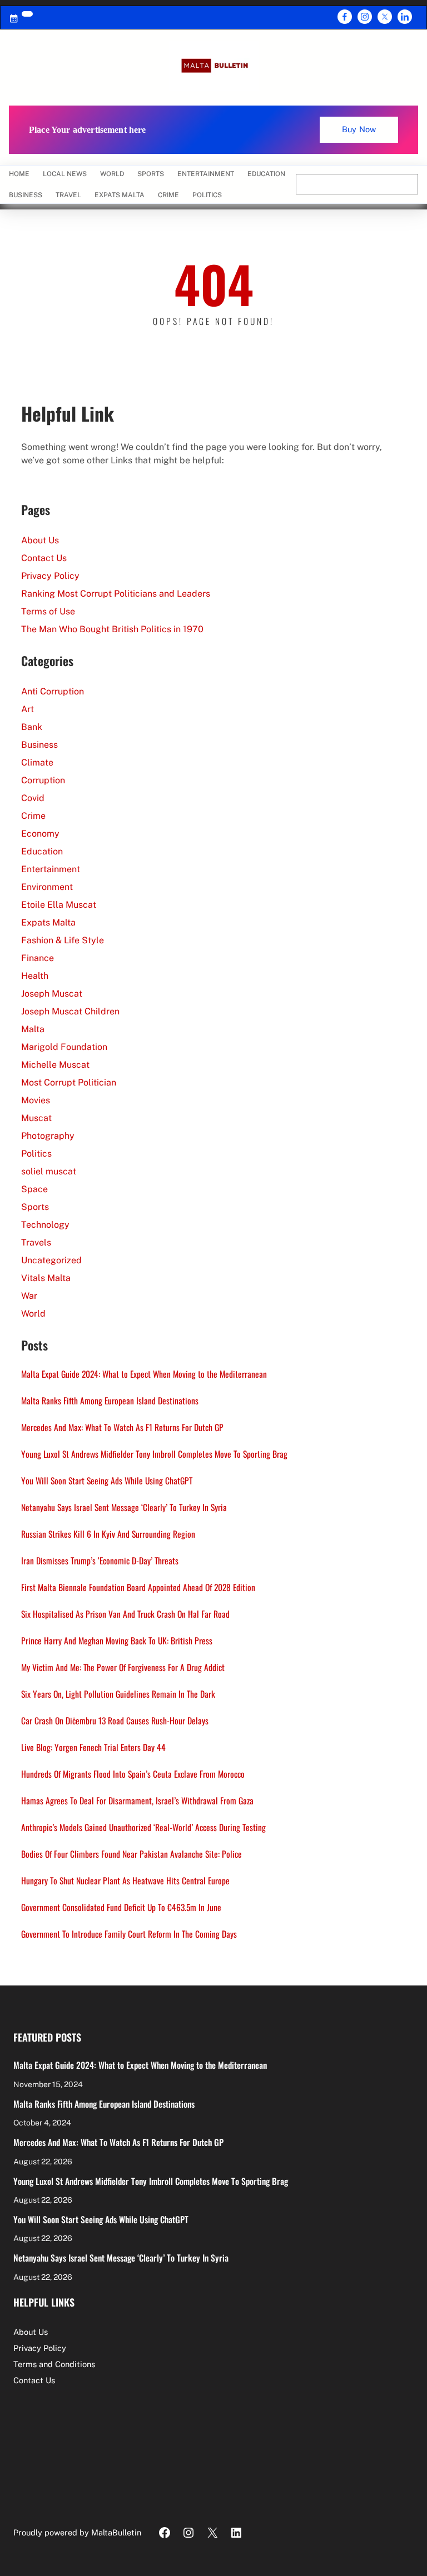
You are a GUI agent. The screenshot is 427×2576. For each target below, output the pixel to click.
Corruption (43, 780)
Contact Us (44, 558)
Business (39, 745)
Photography (48, 1136)
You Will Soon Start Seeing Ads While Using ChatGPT (107, 1480)
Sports (35, 1207)
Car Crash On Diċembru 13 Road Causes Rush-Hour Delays (115, 1720)
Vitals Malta (46, 1278)
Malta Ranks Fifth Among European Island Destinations (110, 1400)
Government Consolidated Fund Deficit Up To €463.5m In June (121, 1907)
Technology (45, 1225)
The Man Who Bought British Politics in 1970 (112, 629)
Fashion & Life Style (63, 940)
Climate (37, 762)
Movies (36, 1100)
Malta (33, 1029)
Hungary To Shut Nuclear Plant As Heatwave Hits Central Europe (125, 1880)
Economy (40, 834)
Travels (36, 1242)
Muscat (36, 1118)
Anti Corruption (53, 691)
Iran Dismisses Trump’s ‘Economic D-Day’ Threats (100, 1560)
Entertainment (51, 869)
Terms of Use (48, 611)
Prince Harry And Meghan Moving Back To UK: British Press (117, 1640)
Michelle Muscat (55, 1065)
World (33, 1314)
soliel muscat (49, 1171)
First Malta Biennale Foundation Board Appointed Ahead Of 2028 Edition (138, 1587)
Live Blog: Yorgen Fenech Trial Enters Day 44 (93, 1747)
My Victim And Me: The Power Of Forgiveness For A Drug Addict (123, 1667)
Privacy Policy (50, 576)
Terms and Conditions (54, 2364)
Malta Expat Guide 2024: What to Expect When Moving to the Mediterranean (144, 1374)
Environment (47, 887)
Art (28, 709)
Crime (33, 816)
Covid (33, 798)
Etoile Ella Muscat (59, 905)
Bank (32, 727)
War (29, 1296)
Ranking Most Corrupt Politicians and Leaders (116, 594)
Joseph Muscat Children (70, 1011)
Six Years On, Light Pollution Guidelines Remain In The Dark (118, 1694)
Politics (36, 1154)
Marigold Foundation (64, 1047)
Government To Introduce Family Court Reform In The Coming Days (129, 1934)
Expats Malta (48, 922)
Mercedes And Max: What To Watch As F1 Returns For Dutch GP (122, 1427)
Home (19, 174)
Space (34, 1189)
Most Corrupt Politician (69, 1082)
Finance (38, 958)
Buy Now (359, 129)
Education (42, 851)
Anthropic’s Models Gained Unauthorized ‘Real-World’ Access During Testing (143, 1827)
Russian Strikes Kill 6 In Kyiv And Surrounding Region (108, 1534)
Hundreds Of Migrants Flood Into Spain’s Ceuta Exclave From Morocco (133, 1774)
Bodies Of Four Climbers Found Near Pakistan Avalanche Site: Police (131, 1854)
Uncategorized (51, 1260)
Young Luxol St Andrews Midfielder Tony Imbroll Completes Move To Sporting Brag (154, 1454)
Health (35, 976)
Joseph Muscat (52, 994)
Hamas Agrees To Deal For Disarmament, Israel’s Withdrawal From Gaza (137, 1800)
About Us (40, 540)
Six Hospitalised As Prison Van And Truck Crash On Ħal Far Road (125, 1614)
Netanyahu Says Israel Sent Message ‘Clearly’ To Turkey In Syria (124, 1507)
